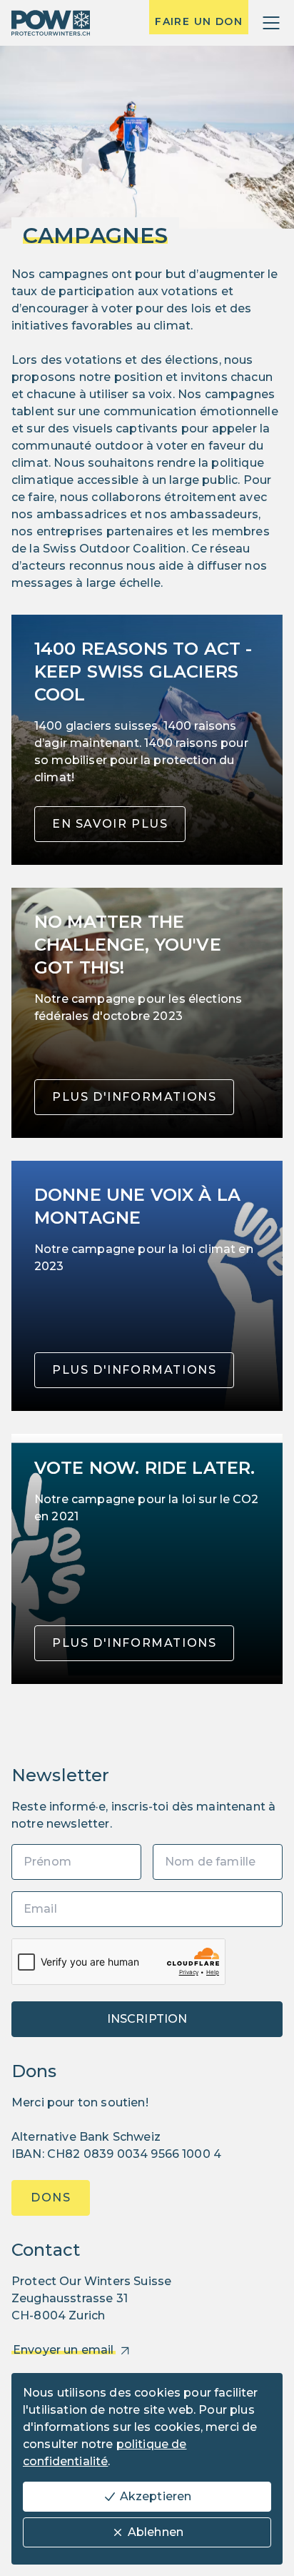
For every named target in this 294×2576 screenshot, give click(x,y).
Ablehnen (156, 2532)
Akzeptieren (156, 2496)
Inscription (147, 2019)
